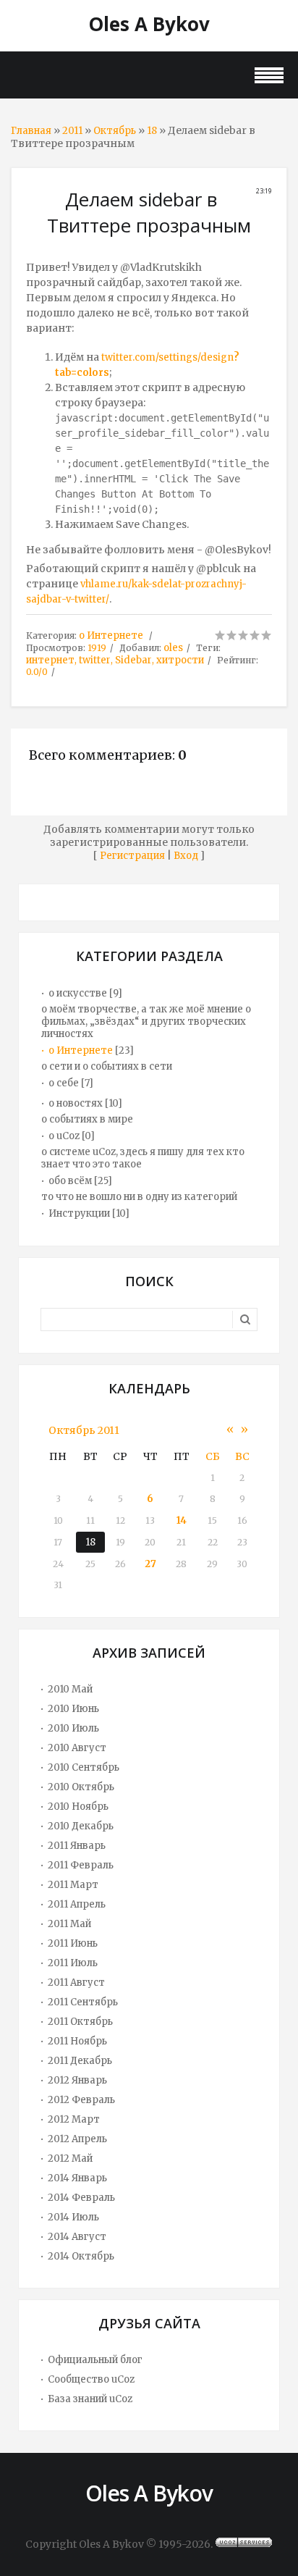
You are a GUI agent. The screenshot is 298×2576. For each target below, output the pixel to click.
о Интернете (111, 635)
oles (173, 648)
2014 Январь (77, 2178)
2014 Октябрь (81, 2256)
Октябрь (115, 131)
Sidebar (133, 660)
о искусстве (78, 993)
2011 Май (69, 1924)
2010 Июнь (73, 1709)
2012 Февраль (81, 2100)
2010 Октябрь (81, 1787)
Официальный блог (95, 2360)
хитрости (180, 660)
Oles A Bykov (149, 24)
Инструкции (79, 1213)
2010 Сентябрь (84, 1767)
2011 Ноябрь (77, 2041)
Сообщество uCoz (91, 2379)
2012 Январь (77, 2080)
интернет (50, 660)
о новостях (76, 1103)
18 (152, 131)
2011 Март (73, 1885)
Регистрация (132, 856)
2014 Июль (73, 2217)
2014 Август (77, 2237)
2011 (72, 131)
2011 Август (76, 1983)
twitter (95, 660)
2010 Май (70, 1689)
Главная (31, 131)
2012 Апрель (77, 2139)
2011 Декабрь (80, 2061)
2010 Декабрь (81, 1826)
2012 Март (74, 2119)
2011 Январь (77, 1846)
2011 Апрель (77, 1904)
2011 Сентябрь (83, 2002)
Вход (186, 856)
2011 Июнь (73, 1943)
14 (182, 1520)
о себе (64, 1083)
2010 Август (77, 1748)
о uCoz (64, 1136)
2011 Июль (73, 1963)
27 (150, 1564)
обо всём (70, 1181)
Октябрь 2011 (84, 1430)
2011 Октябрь (80, 2022)
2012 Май (70, 2158)
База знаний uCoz (90, 2399)
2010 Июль (73, 1728)
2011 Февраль (81, 1865)
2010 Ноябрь (78, 1807)
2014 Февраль (81, 2198)
